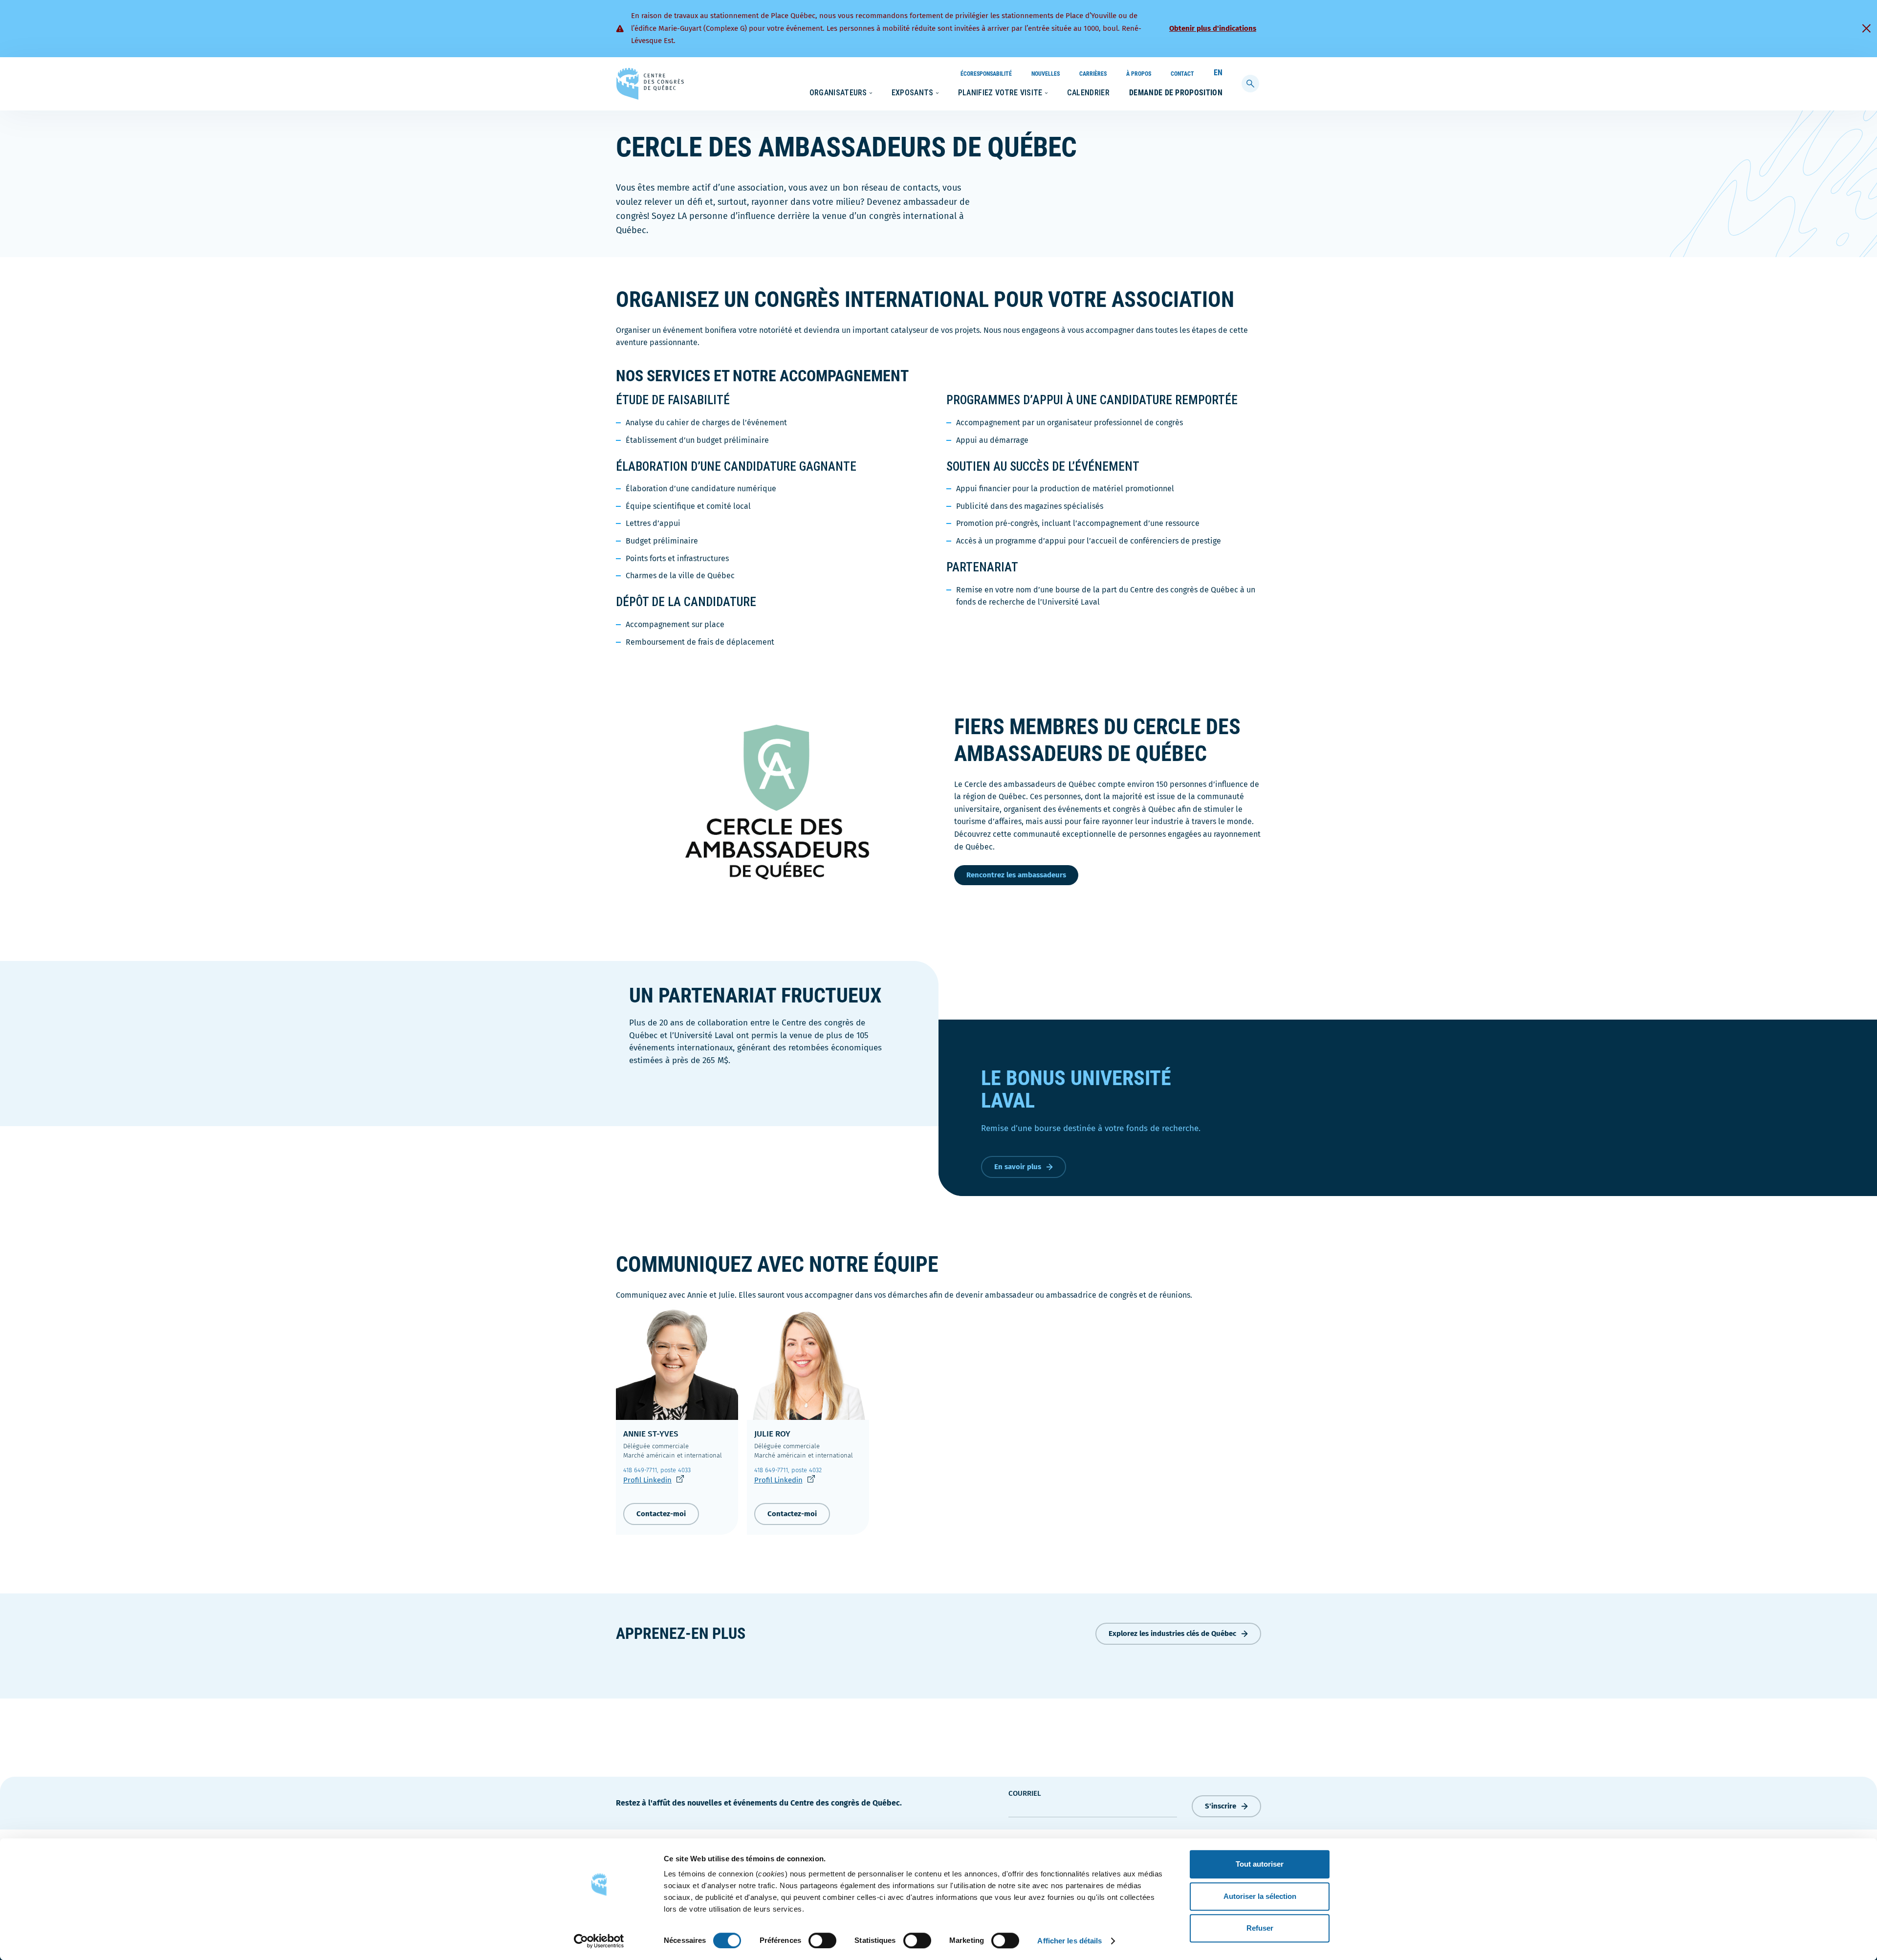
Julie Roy (772, 1434)
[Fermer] (1866, 28)
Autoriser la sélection (1260, 1896)
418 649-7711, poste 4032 (788, 1470)
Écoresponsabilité (986, 74)
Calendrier (1088, 93)
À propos (1139, 74)
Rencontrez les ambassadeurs (1016, 875)
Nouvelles (1046, 74)
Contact (1182, 74)
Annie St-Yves (651, 1434)
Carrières (1093, 74)
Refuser (1260, 1928)
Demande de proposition (1176, 93)
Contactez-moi (661, 1514)
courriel (1025, 1793)
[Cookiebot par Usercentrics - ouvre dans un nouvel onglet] (599, 1941)
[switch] (822, 1940)
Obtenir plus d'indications (1213, 28)
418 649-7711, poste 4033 (657, 1470)
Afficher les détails (1069, 1941)
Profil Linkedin (654, 1480)
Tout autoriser (1260, 1864)
